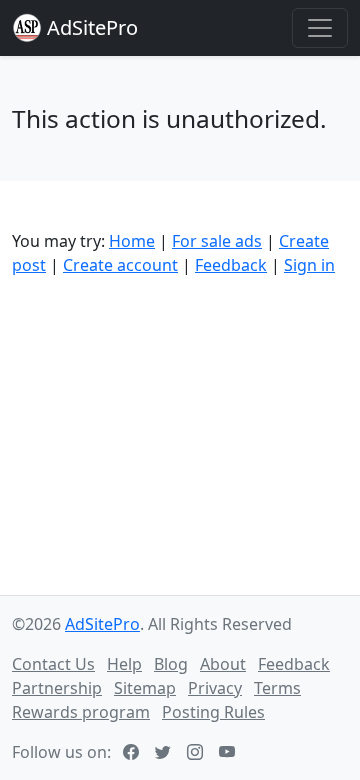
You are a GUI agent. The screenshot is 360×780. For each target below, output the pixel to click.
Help (124, 664)
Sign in (309, 265)
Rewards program (81, 712)
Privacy (215, 688)
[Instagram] (197, 752)
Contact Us (53, 664)
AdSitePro (92, 27)
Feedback (231, 265)
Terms (277, 688)
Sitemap (145, 688)
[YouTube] (229, 752)
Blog (171, 664)
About (223, 664)
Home (132, 241)
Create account (120, 265)
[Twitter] (165, 752)
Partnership (57, 688)
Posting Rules (213, 712)
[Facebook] (133, 752)
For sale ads (217, 241)
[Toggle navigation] (320, 28)
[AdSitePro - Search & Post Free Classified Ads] (27, 28)
